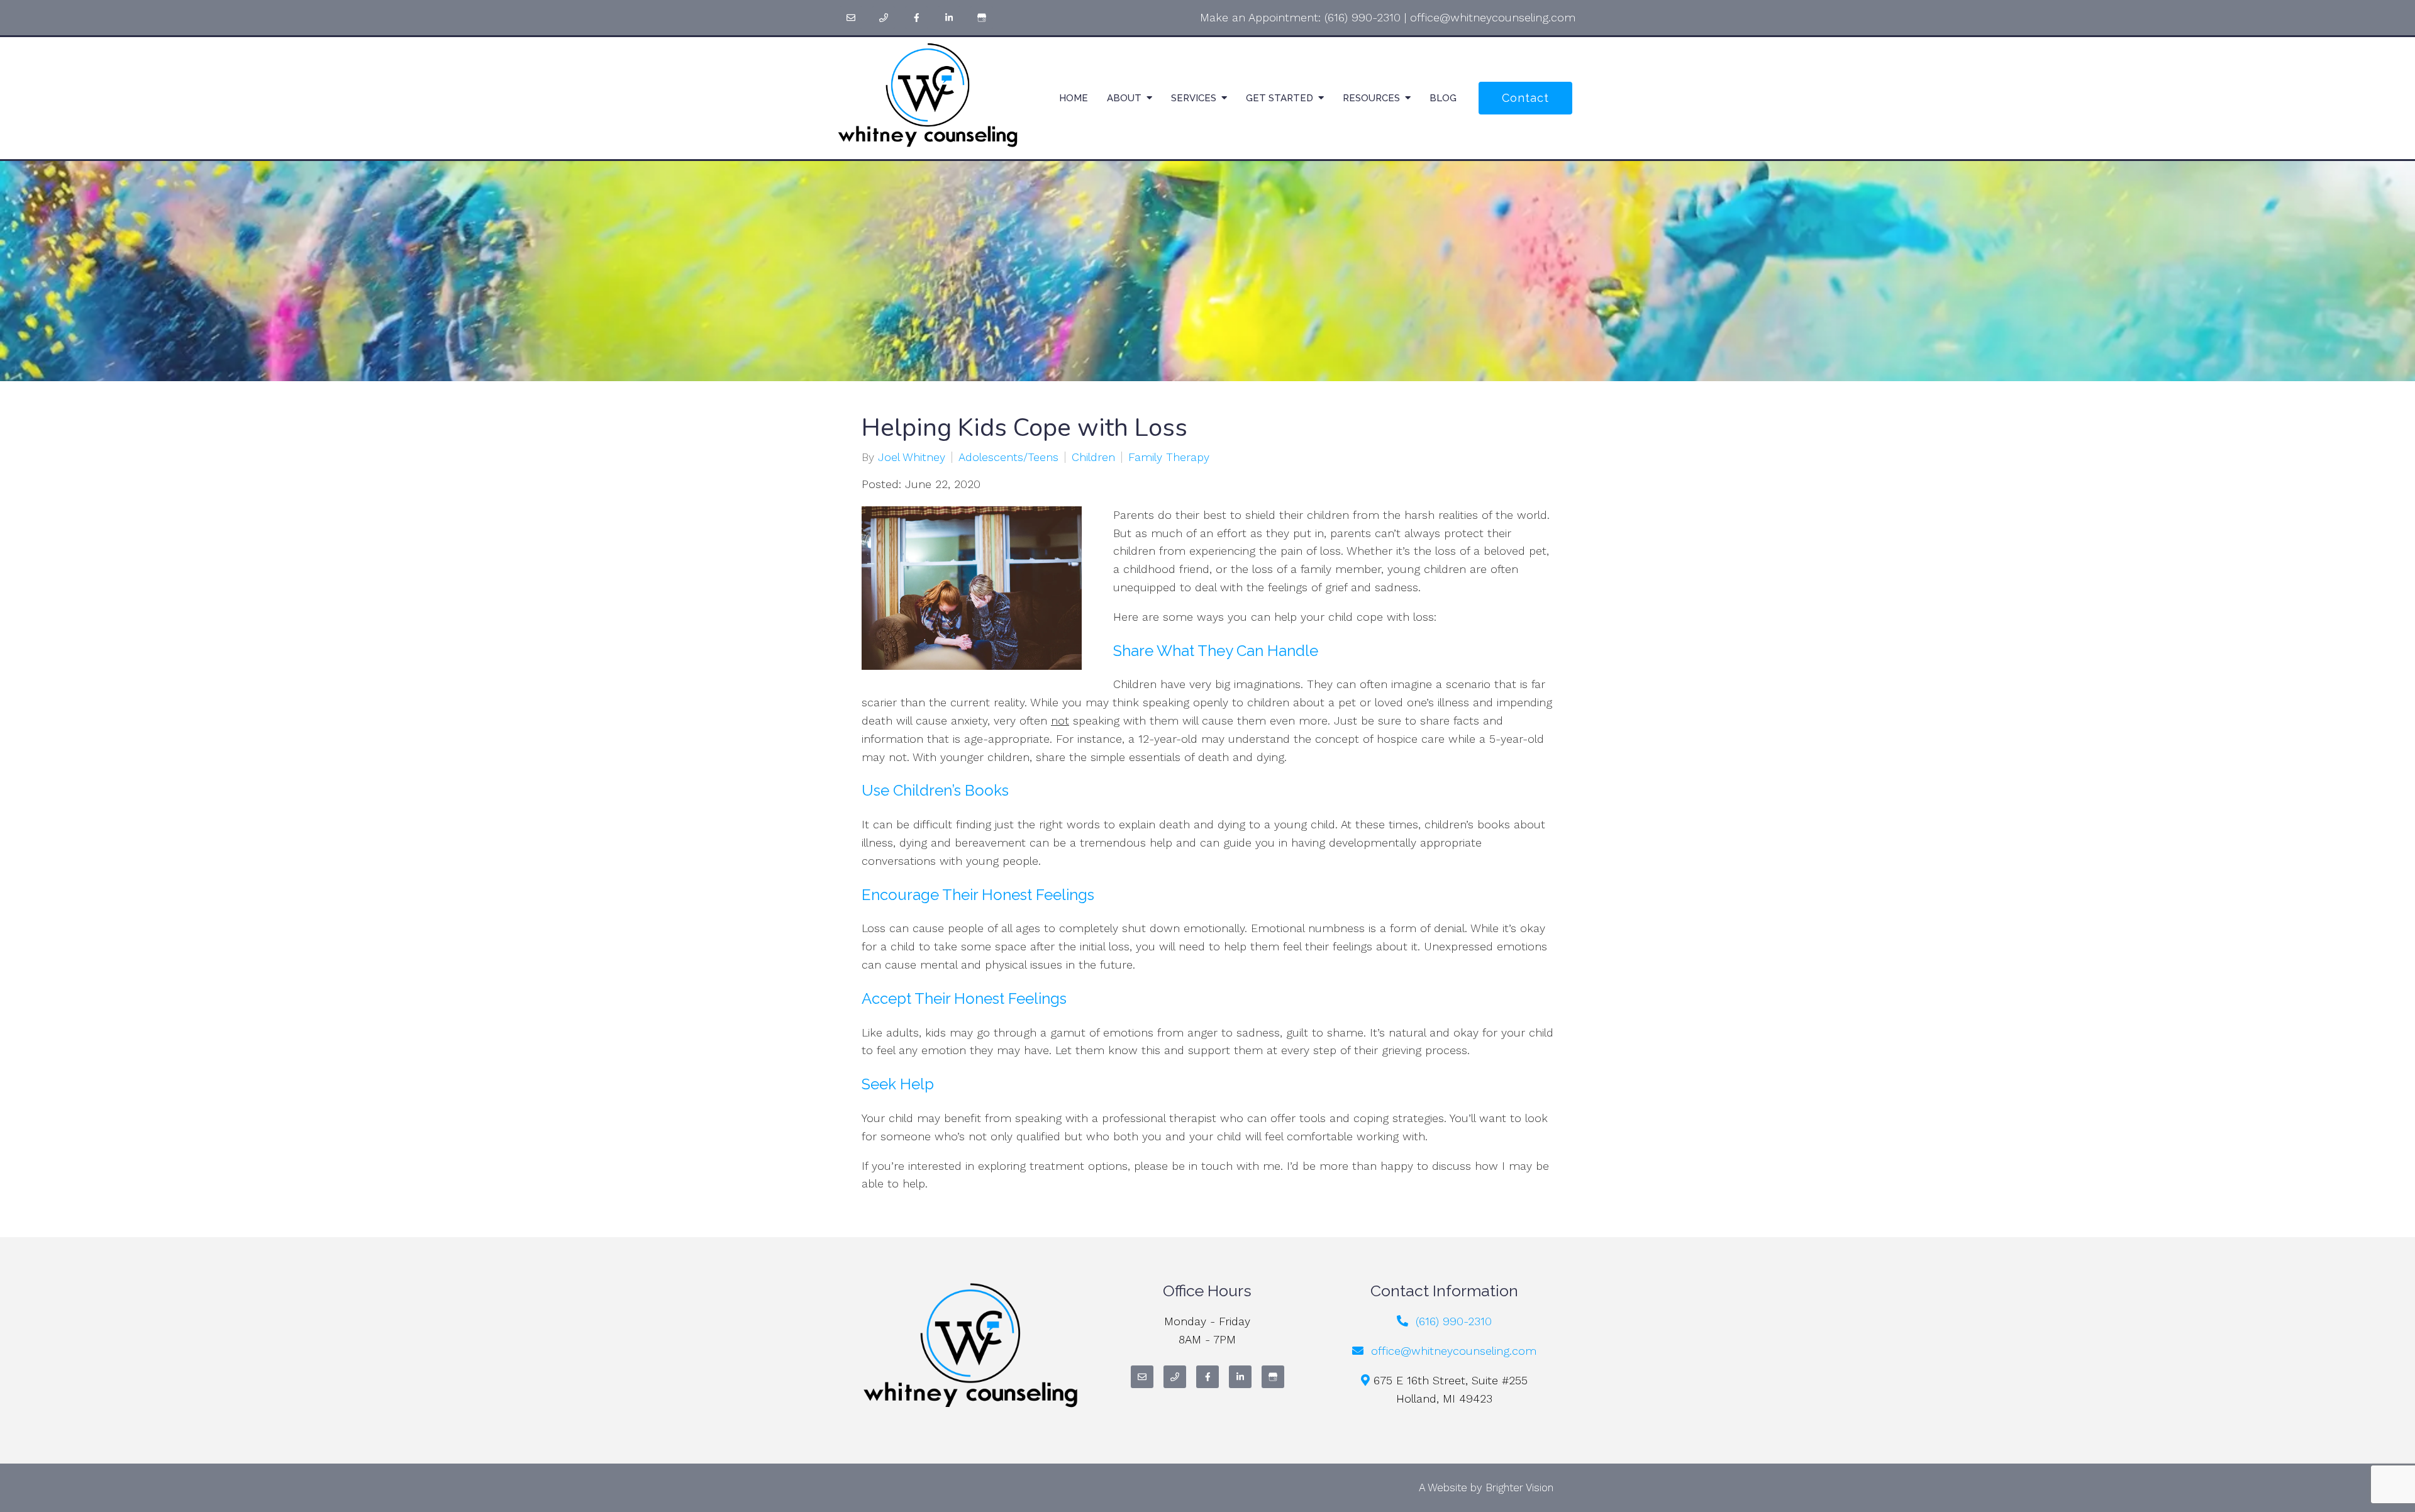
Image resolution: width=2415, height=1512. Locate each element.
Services (1194, 98)
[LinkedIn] (949, 18)
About (1124, 98)
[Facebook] (916, 18)
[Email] (851, 18)
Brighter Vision (1519, 1487)
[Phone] (884, 18)
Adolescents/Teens (1008, 457)
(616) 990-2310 (1363, 17)
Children (1093, 457)
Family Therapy (1169, 457)
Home (1074, 98)
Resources (1371, 98)
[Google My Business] (982, 18)
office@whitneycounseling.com (1493, 17)
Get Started (1280, 98)
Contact (1525, 98)
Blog (1443, 98)
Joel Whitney (912, 457)
